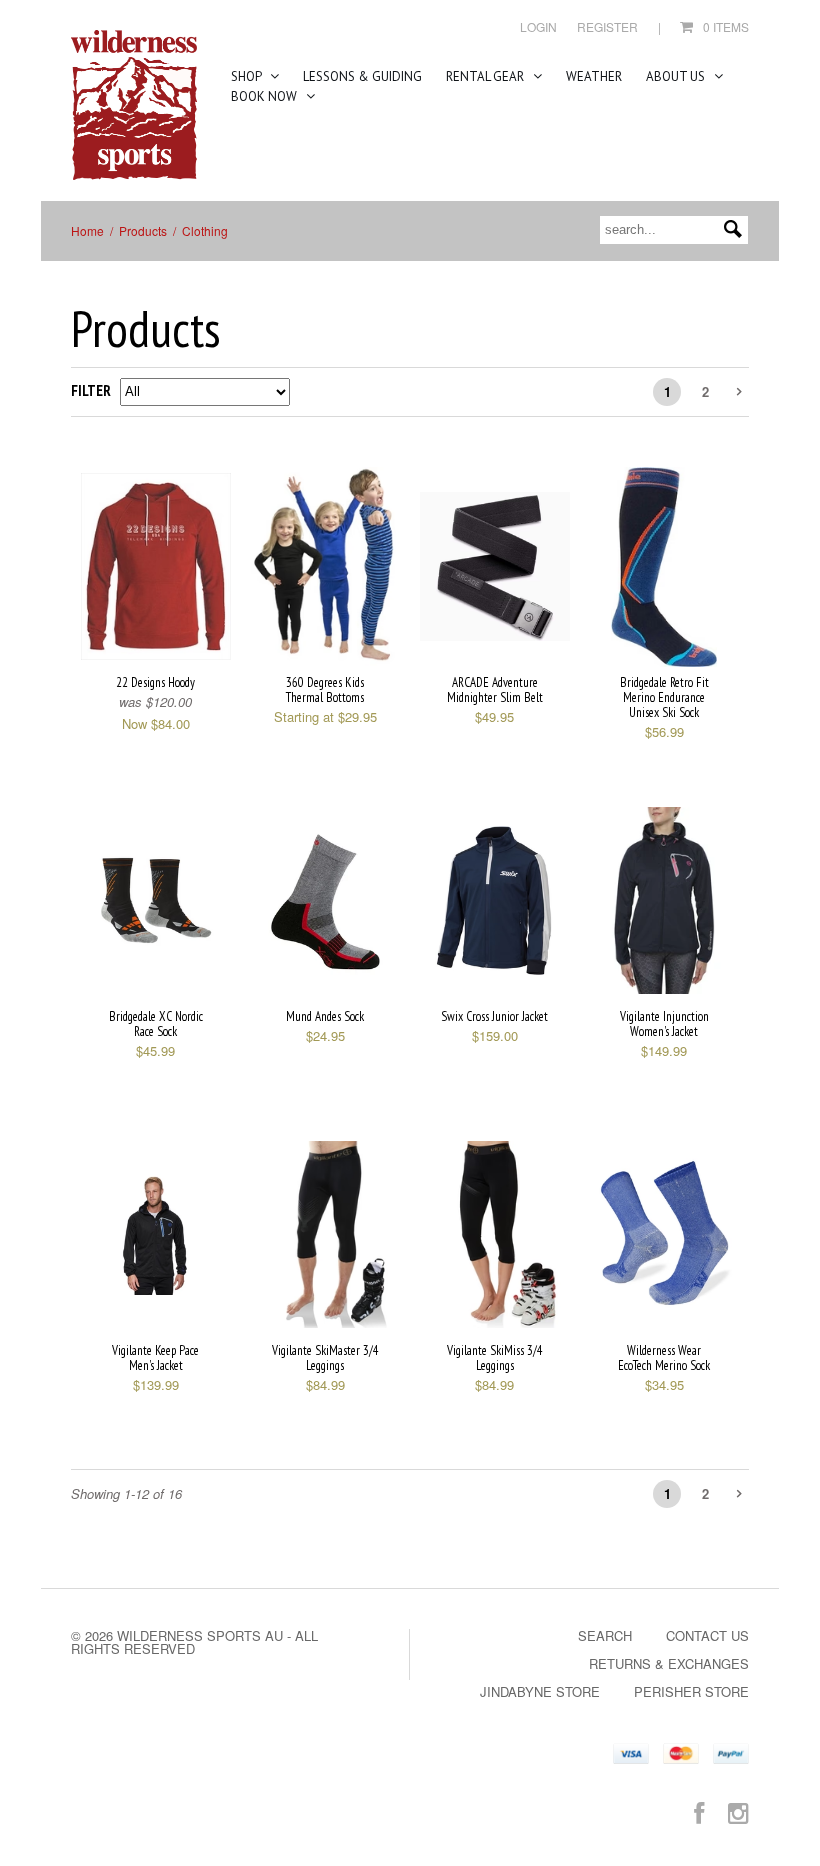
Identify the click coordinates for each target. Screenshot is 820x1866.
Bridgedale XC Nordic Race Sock (156, 1024)
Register (607, 26)
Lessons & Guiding (362, 76)
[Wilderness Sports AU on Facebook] (699, 1811)
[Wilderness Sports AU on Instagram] (738, 1811)
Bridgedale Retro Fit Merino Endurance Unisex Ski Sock (664, 697)
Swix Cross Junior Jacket (494, 1016)
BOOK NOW (265, 96)
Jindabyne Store (540, 1691)
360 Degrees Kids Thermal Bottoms (325, 690)
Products (143, 230)
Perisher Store (691, 1691)
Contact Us (707, 1635)
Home (87, 230)
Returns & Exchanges (669, 1663)
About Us (677, 76)
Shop (247, 76)
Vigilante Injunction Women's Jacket (664, 1024)
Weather (594, 76)
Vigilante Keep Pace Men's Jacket (155, 1358)
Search (605, 1635)
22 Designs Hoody (155, 682)
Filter (91, 390)
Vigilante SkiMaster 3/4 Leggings (325, 1358)
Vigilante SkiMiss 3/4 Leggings (495, 1358)
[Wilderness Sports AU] (134, 105)
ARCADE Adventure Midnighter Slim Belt (495, 690)
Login (538, 26)
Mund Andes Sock (325, 1016)
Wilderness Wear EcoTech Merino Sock (664, 1358)
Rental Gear (486, 76)
